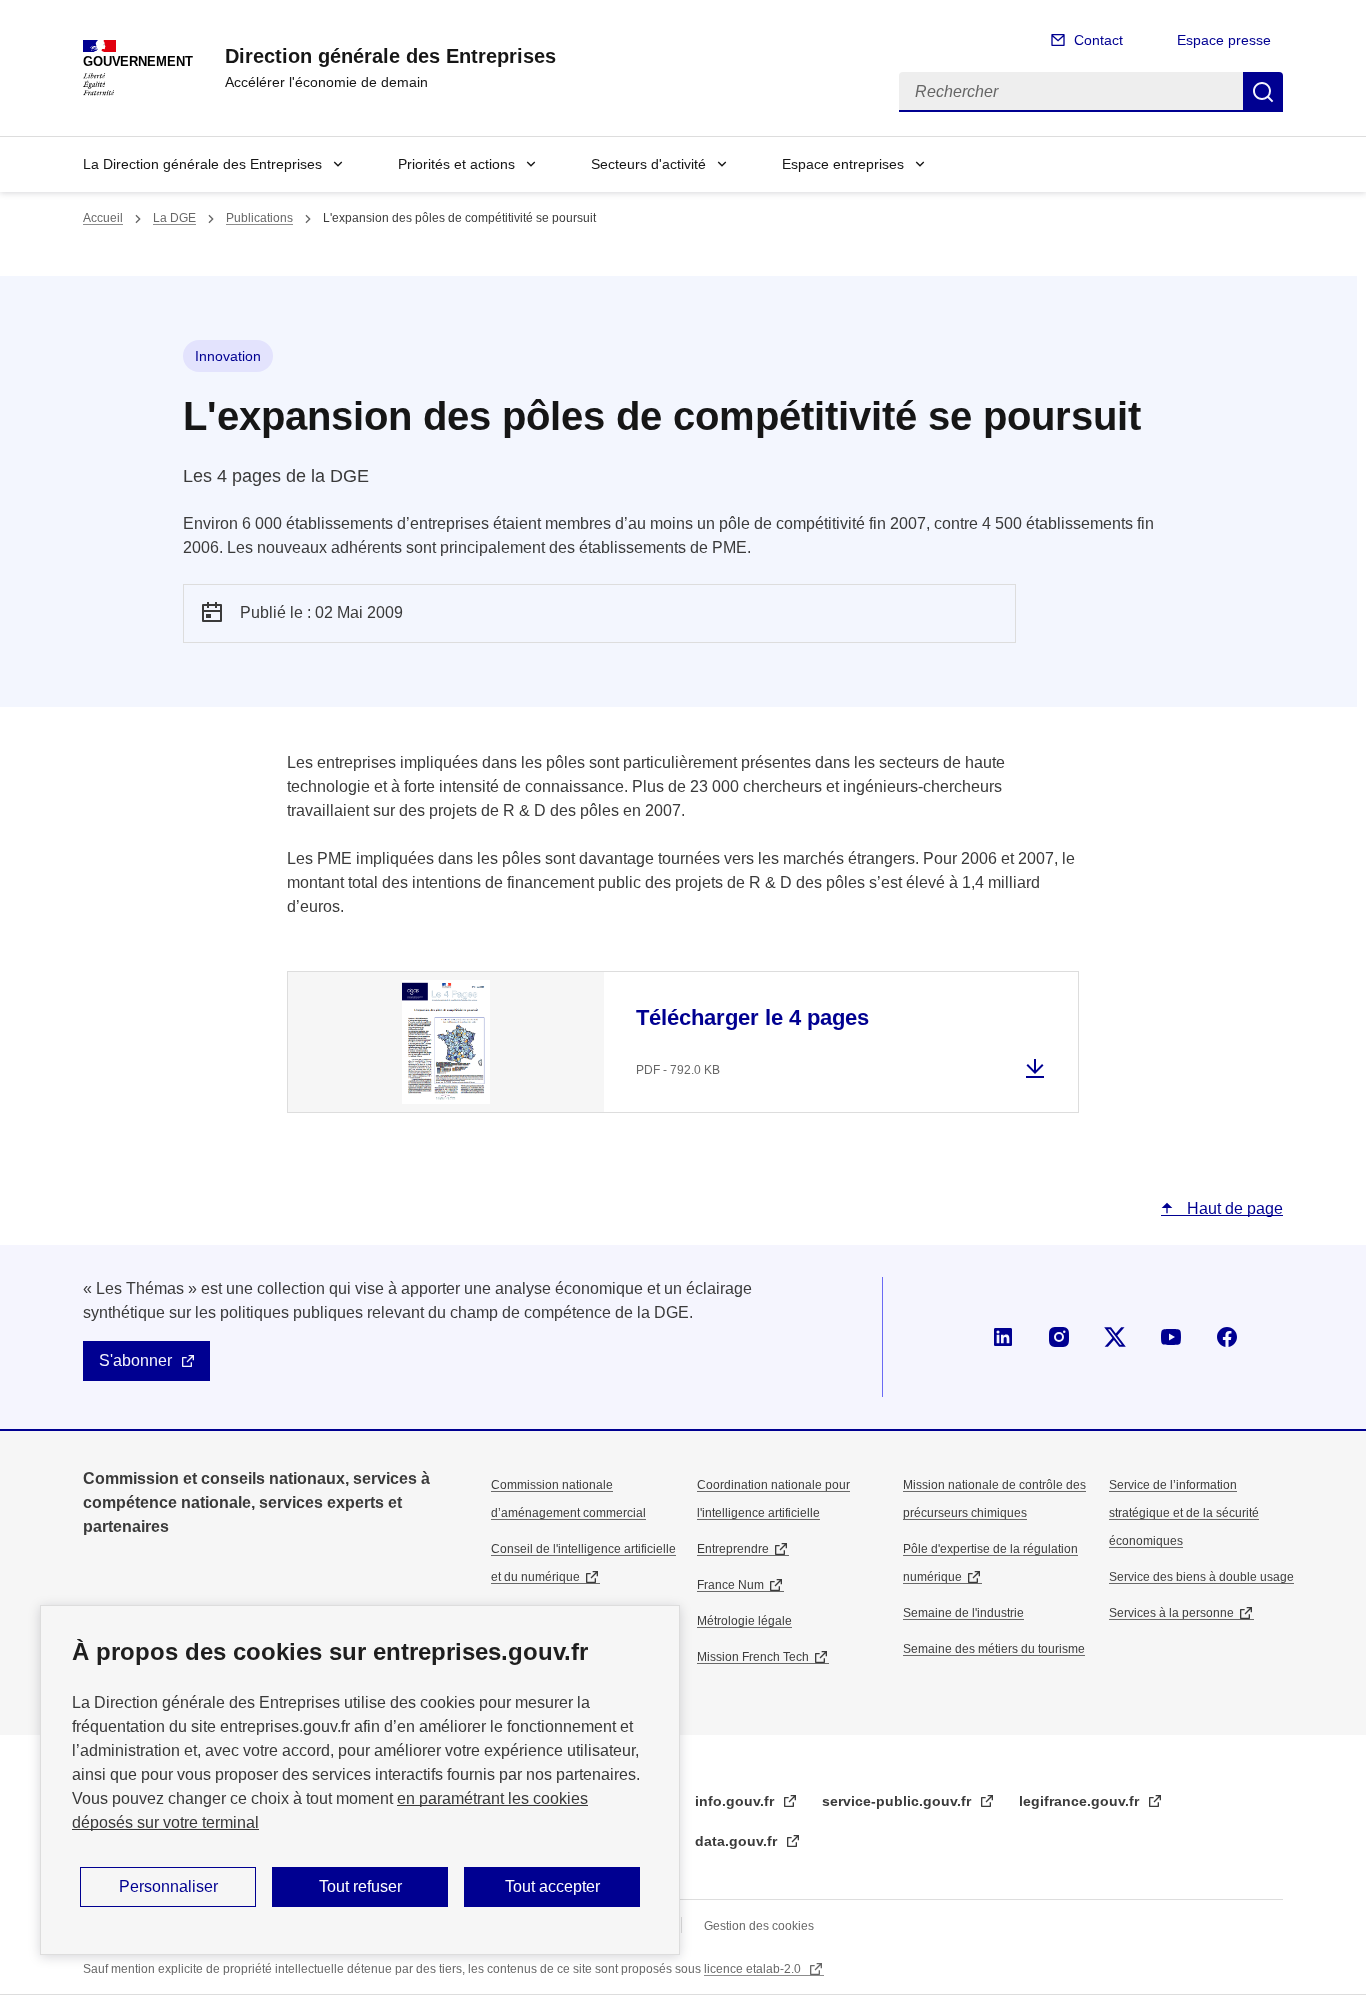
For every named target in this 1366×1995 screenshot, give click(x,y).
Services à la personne (1171, 1613)
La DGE (174, 218)
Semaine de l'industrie (963, 1613)
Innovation (228, 356)
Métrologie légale (744, 1621)
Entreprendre (733, 1549)
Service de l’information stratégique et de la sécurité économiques (1184, 1513)
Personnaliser (168, 1886)
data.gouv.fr (738, 1841)
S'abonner (135, 1360)
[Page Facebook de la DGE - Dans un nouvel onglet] (1227, 1337)
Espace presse (1224, 40)
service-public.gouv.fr (898, 1801)
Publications (259, 218)
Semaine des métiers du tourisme (994, 1649)
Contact (1098, 40)
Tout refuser (360, 1886)
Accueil (103, 218)
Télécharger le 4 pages (752, 1017)
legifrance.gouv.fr (1081, 1801)
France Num (730, 1585)
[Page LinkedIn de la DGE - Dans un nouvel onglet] (1003, 1337)
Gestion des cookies (759, 1926)
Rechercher (1263, 92)
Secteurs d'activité (648, 164)
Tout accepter (552, 1886)
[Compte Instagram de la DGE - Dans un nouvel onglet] (1059, 1337)
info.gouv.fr (736, 1801)
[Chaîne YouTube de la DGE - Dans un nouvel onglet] (1171, 1337)
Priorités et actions (456, 164)
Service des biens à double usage (1201, 1577)
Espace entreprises (843, 164)
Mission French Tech (753, 1657)
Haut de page (1233, 1208)
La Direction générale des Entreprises (202, 164)
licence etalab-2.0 (754, 1969)
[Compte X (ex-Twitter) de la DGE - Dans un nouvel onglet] (1115, 1337)
